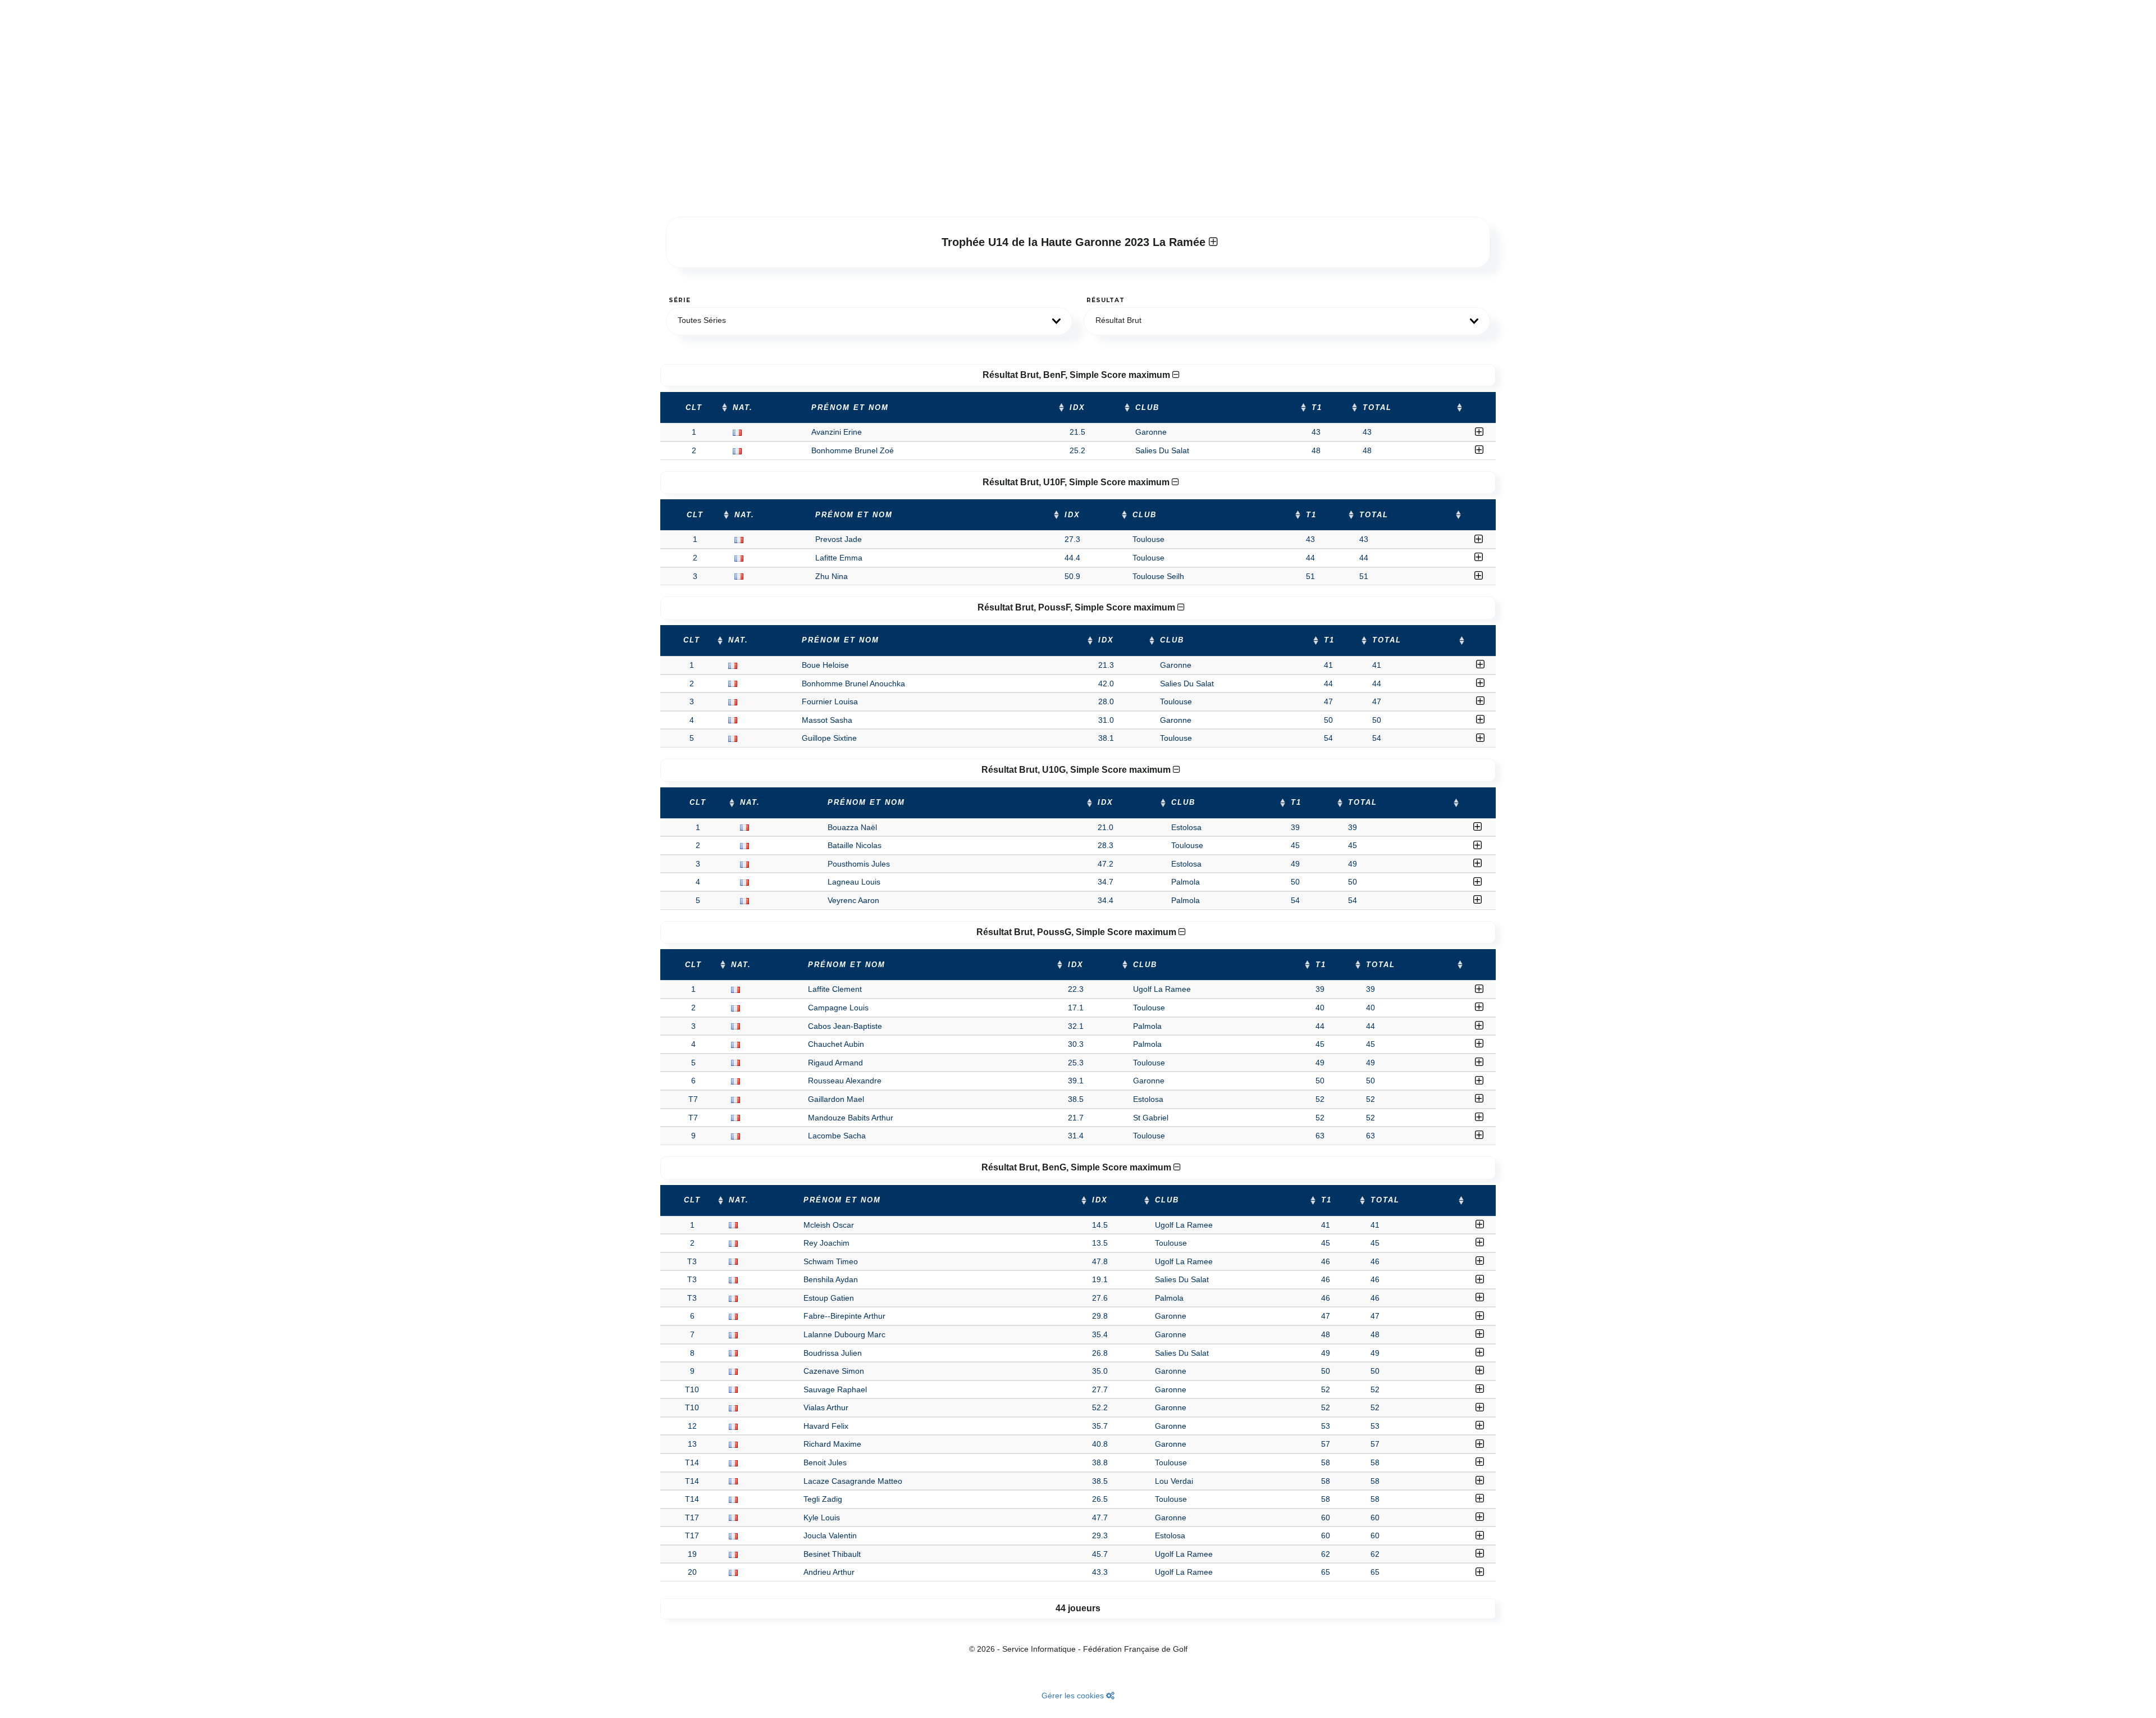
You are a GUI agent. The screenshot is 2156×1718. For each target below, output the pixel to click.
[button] (869, 321)
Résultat (1106, 300)
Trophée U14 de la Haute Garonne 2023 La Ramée (1075, 242)
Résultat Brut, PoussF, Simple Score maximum (1077, 607)
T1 (1317, 408)
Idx (1077, 408)
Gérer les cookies (1074, 1696)
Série (680, 300)
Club (1147, 408)
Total (1377, 408)
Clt (694, 408)
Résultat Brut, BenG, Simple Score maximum (1077, 1167)
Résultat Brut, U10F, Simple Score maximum (1077, 482)
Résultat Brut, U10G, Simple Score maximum (1077, 770)
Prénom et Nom (850, 408)
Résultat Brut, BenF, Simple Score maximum (1077, 375)
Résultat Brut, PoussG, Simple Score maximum (1077, 932)
